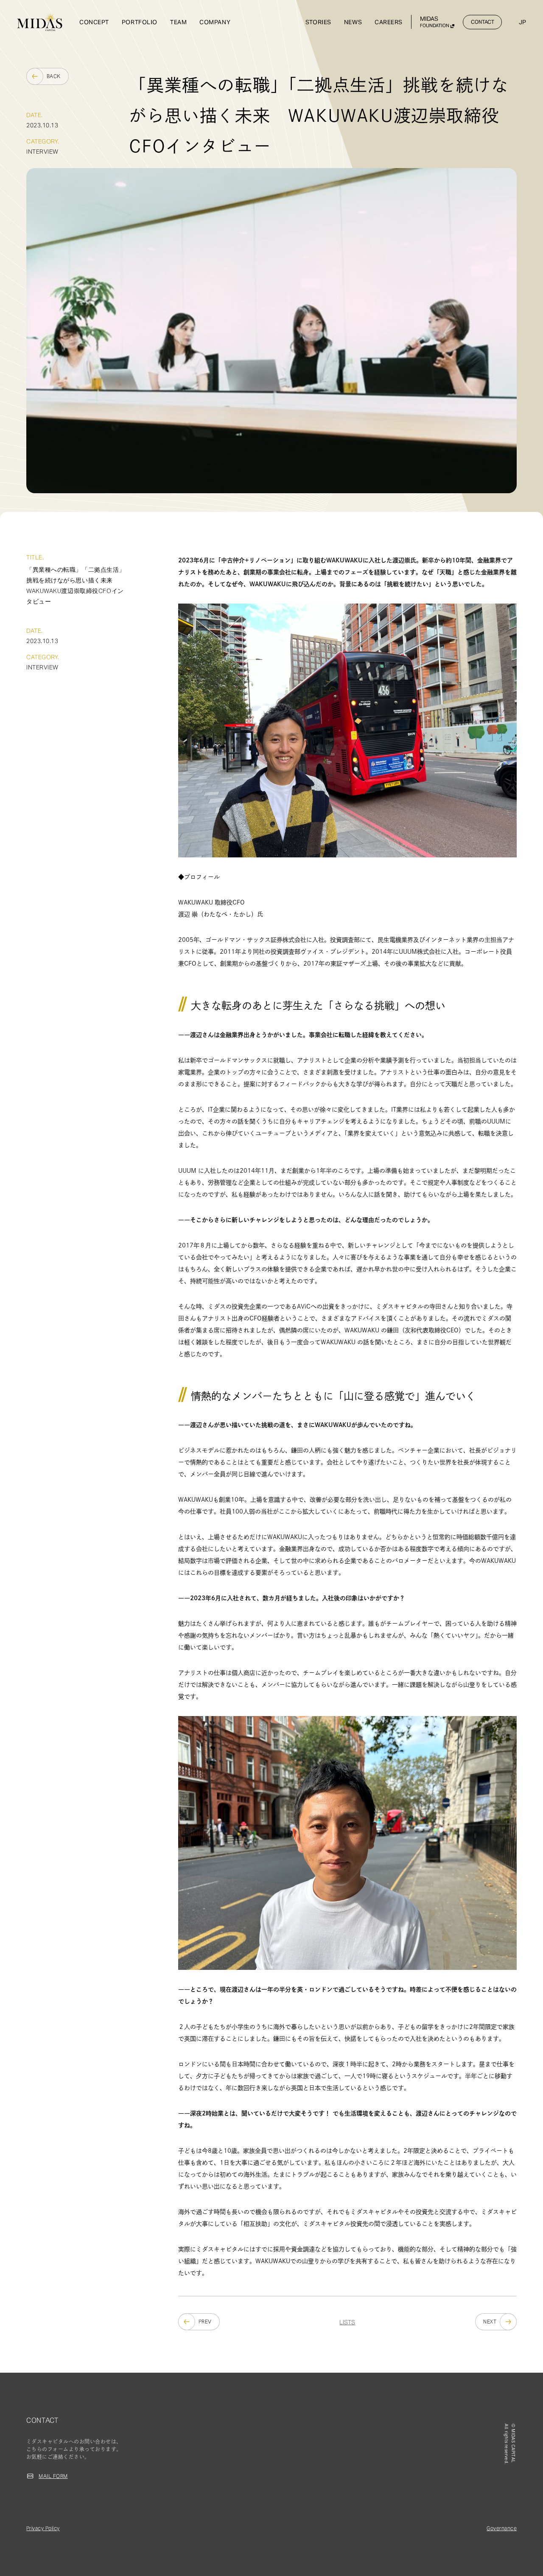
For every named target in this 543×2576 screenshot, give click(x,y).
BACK (54, 76)
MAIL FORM (53, 2476)
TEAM (178, 22)
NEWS (353, 22)
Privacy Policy (43, 2528)
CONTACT (483, 22)
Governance (502, 2528)
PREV (205, 2322)
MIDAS (435, 22)
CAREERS (389, 22)
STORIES (318, 22)
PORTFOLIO (140, 22)
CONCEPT (94, 22)
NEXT (490, 2322)
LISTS (347, 2322)
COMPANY (215, 22)
